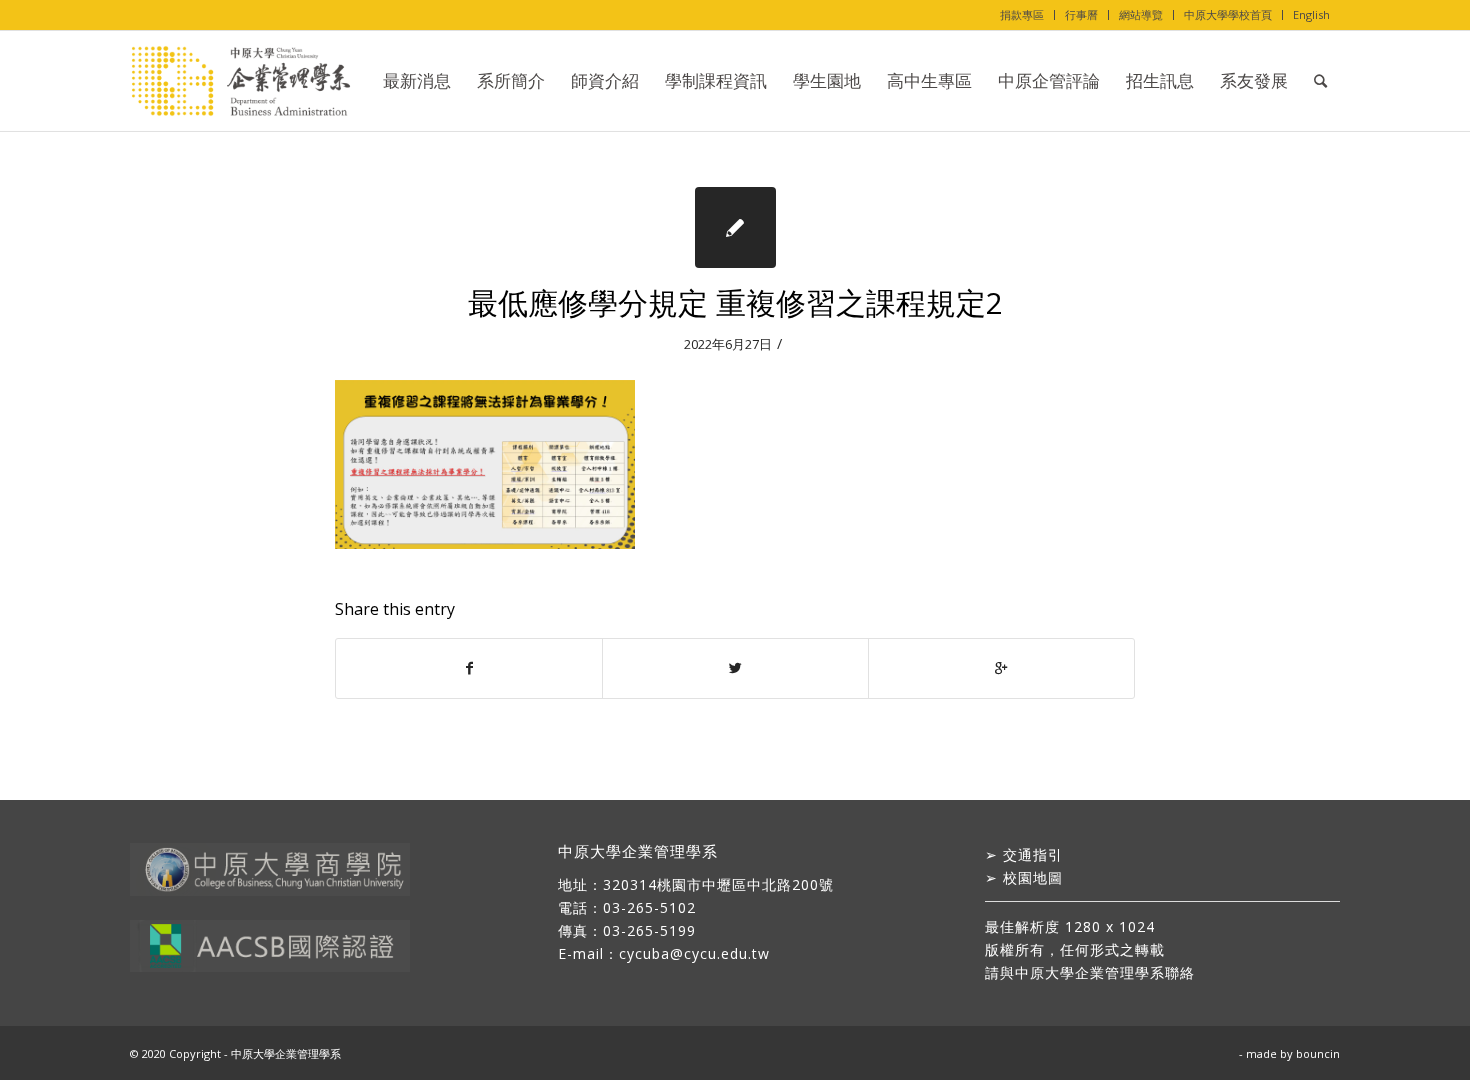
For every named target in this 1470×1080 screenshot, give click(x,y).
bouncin (1318, 1053)
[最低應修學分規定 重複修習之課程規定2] (735, 227)
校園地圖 (1033, 877)
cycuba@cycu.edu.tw (694, 953)
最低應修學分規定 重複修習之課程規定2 (735, 302)
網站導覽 (1141, 14)
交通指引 (1033, 854)
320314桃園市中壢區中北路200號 (718, 884)
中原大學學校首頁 (1228, 14)
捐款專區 (1022, 14)
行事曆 (1081, 14)
